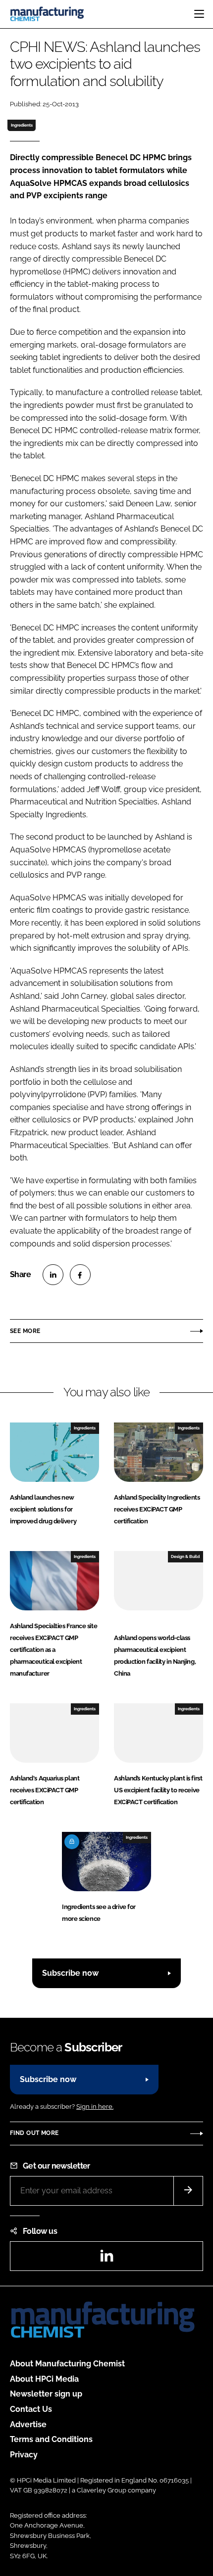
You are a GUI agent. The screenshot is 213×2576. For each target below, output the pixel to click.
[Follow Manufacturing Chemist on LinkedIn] (106, 2259)
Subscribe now (70, 1973)
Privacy (24, 2455)
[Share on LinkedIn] (53, 1275)
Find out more (34, 2133)
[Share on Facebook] (80, 1275)
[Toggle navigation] (199, 14)
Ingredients (22, 125)
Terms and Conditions (51, 2439)
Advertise (28, 2424)
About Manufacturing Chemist (67, 2364)
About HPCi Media (44, 2379)
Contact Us (31, 2409)
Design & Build (185, 1556)
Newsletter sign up (46, 2394)
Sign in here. (95, 2107)
